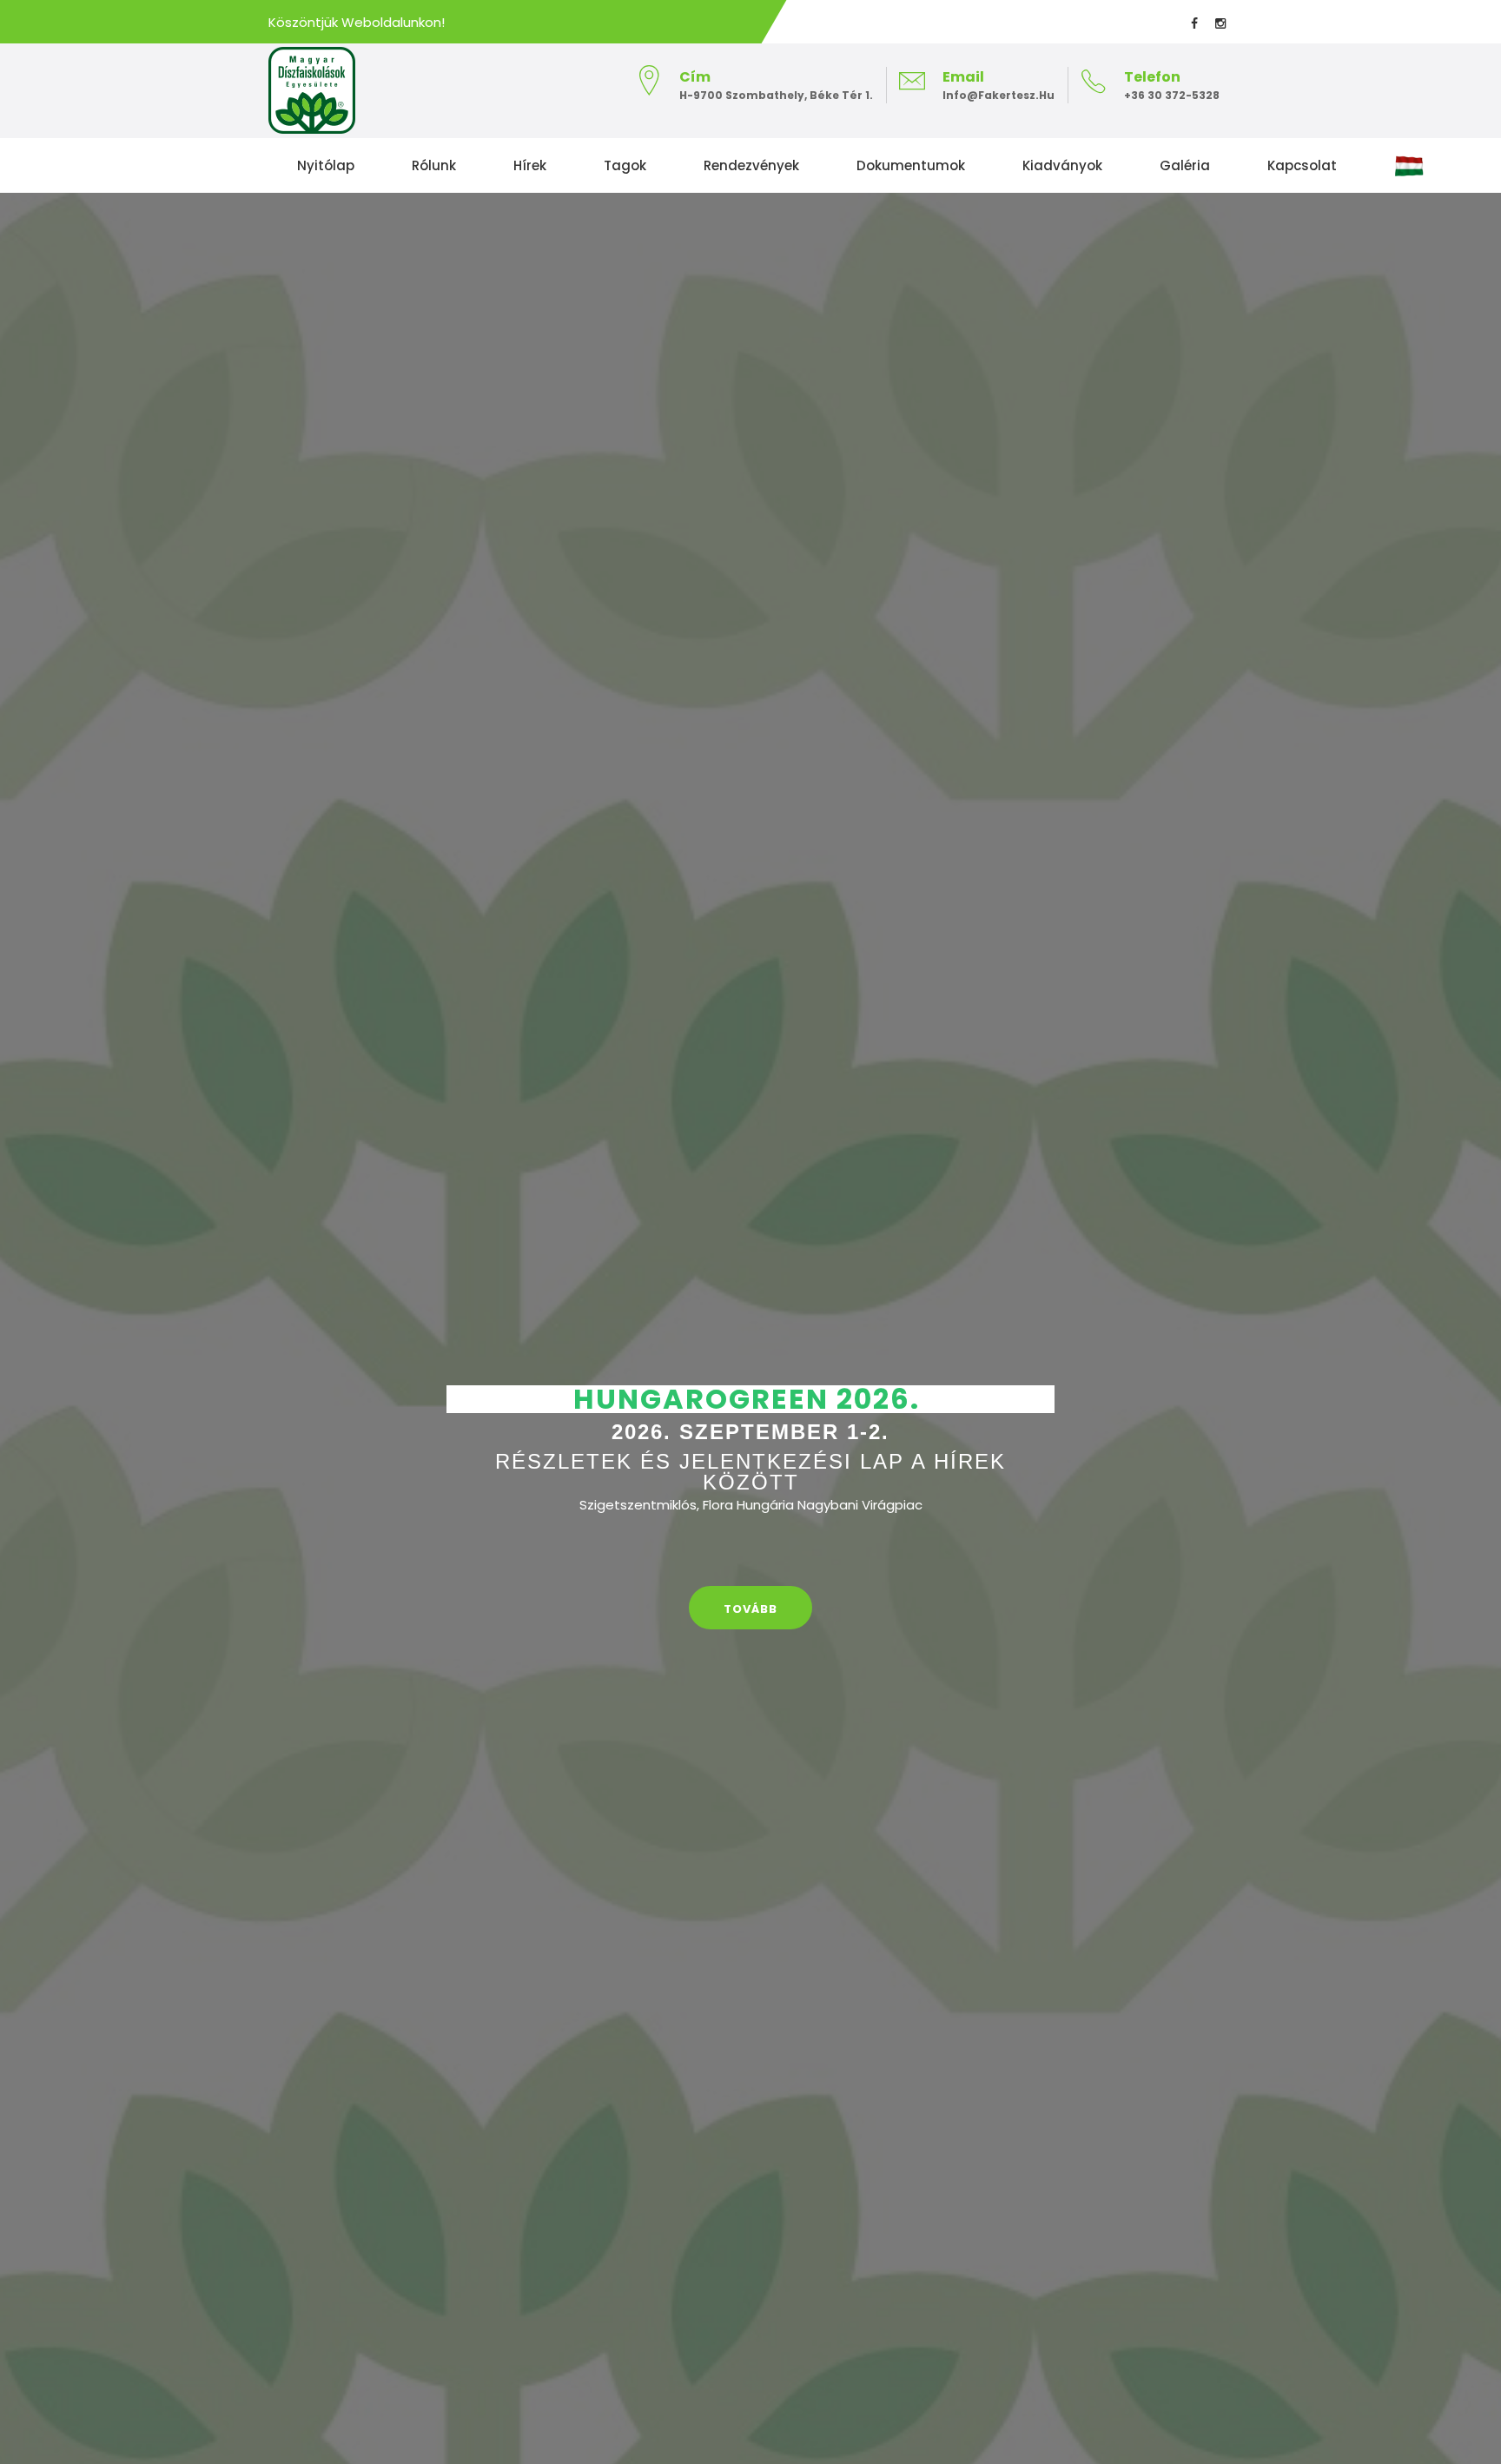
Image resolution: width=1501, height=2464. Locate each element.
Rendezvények (751, 165)
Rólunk (434, 165)
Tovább (750, 1609)
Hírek (530, 165)
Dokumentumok (911, 165)
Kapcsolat (1302, 165)
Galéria (1185, 165)
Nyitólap (326, 165)
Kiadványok (1062, 165)
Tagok (625, 165)
